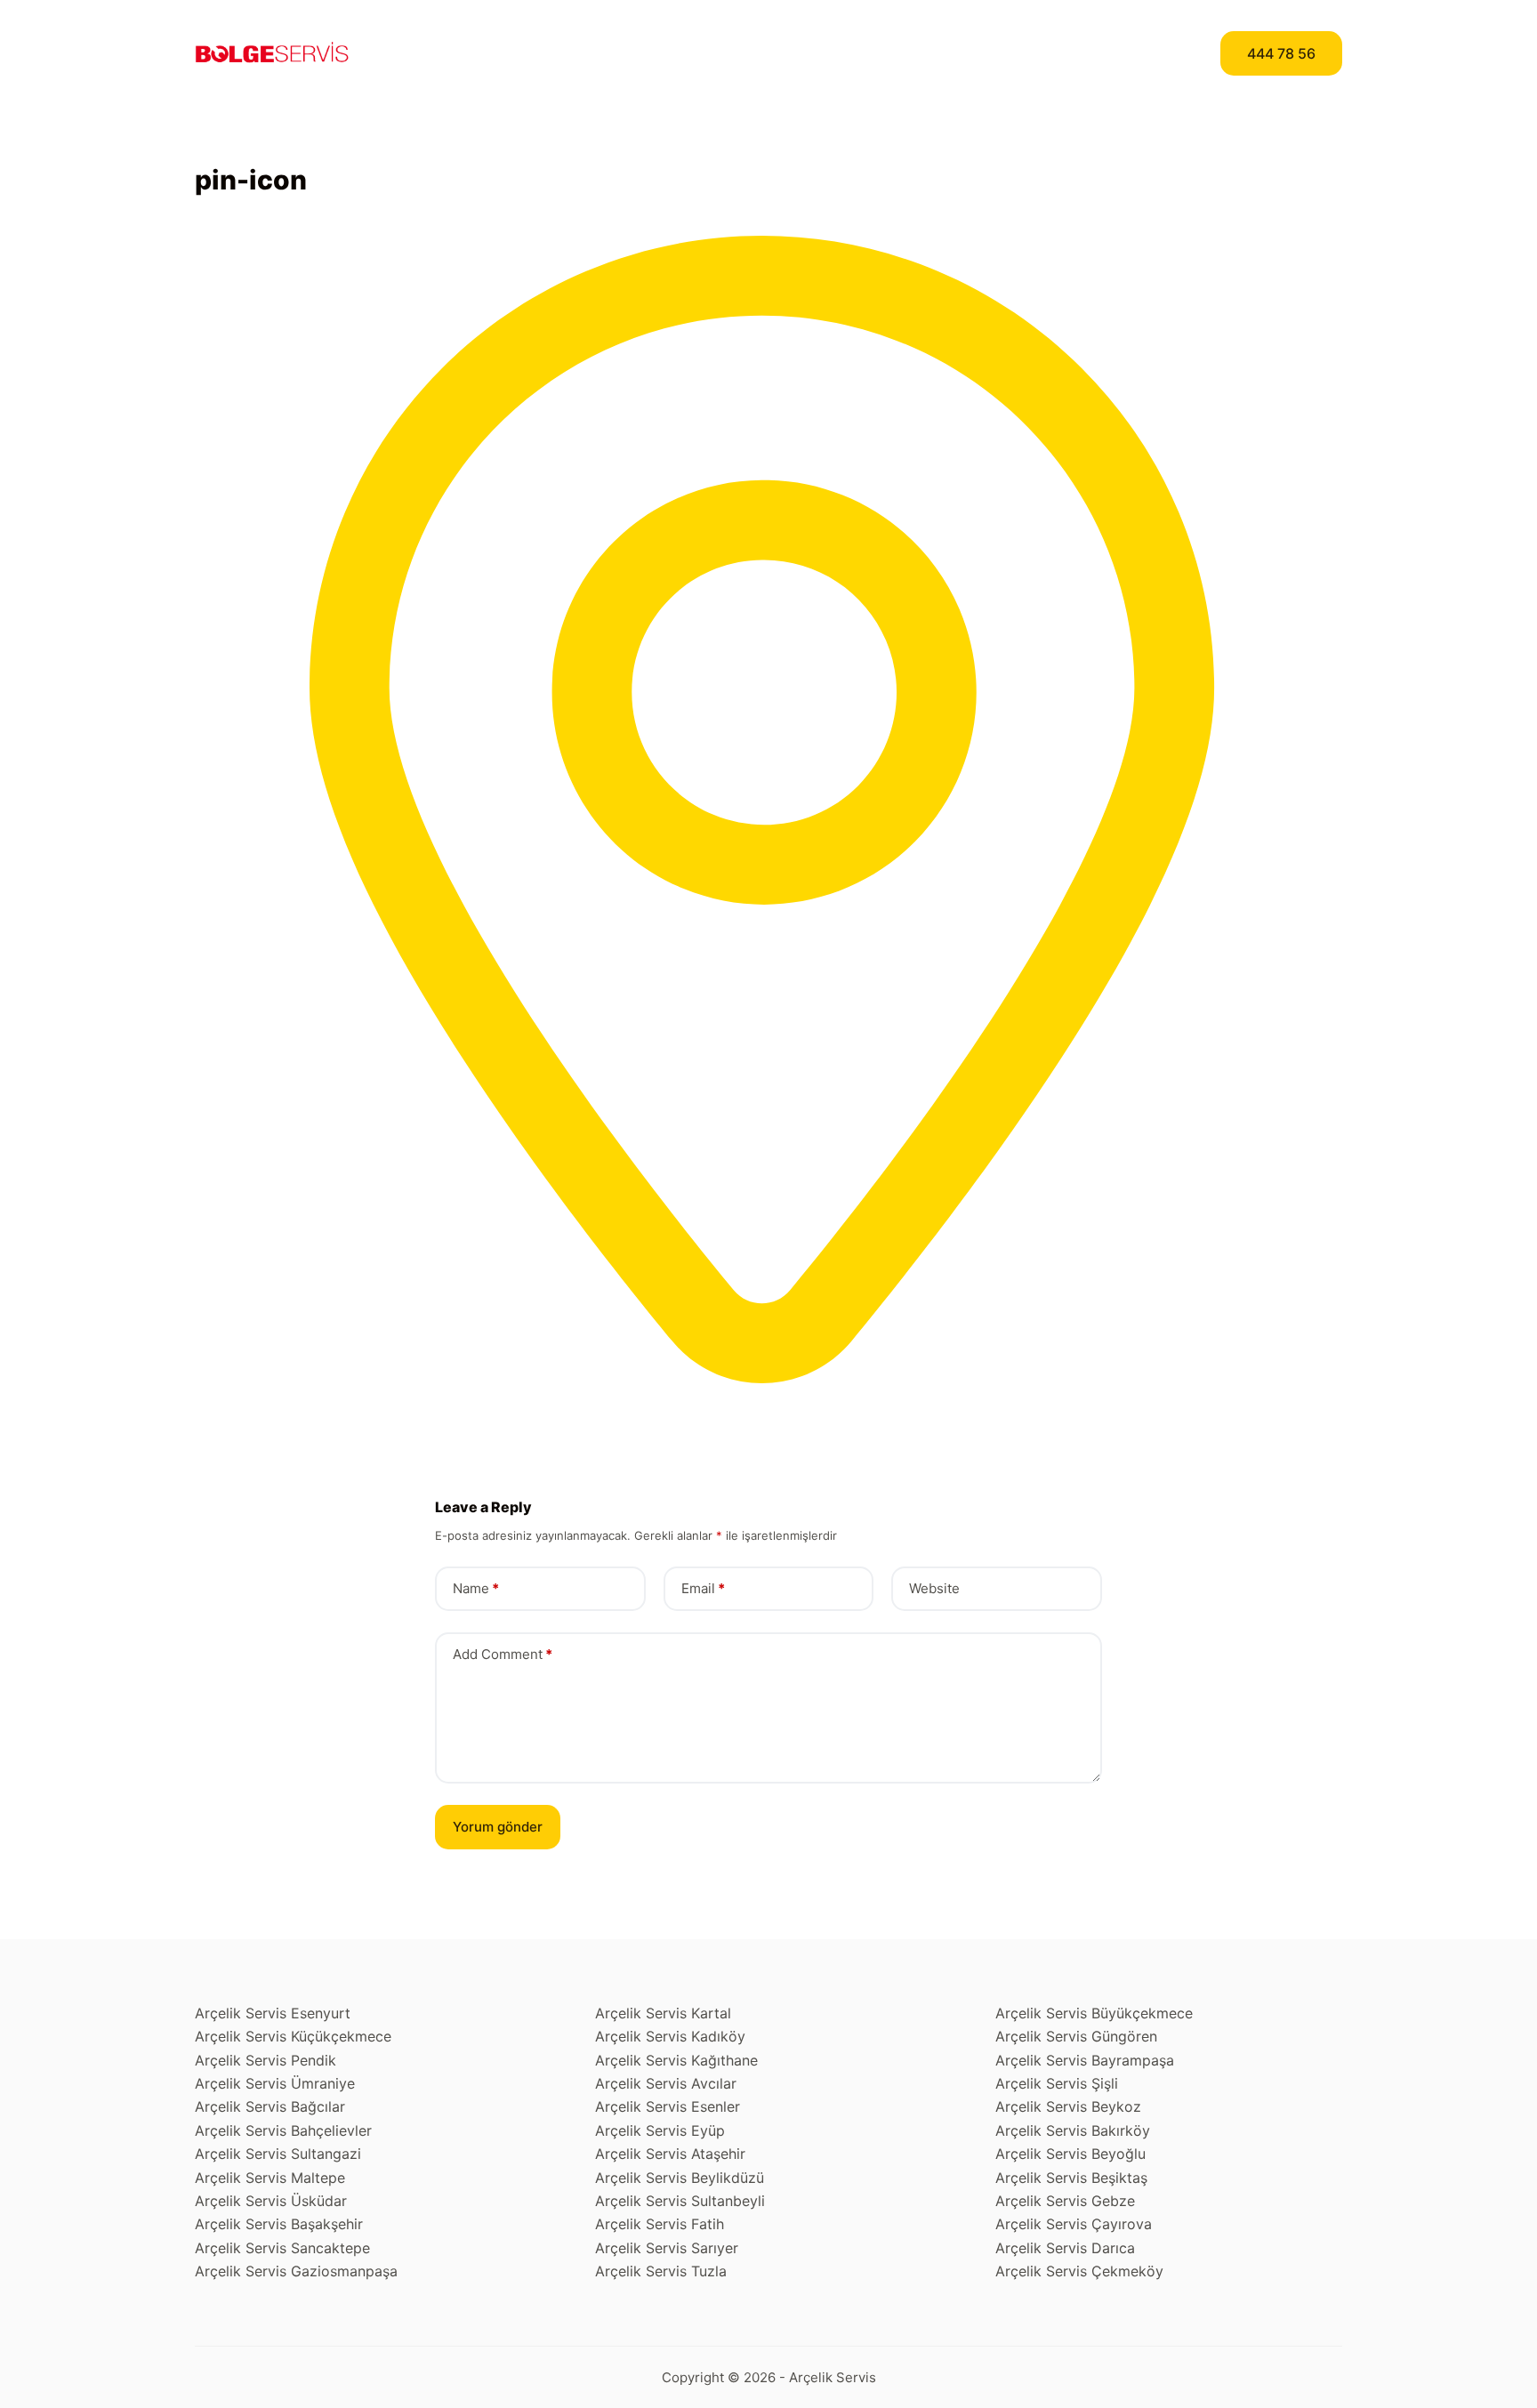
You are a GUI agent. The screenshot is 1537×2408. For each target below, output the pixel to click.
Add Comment (503, 1654)
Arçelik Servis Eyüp (660, 2130)
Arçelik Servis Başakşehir (279, 2224)
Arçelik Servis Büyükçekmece (1094, 2013)
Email (703, 1588)
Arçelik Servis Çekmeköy (1079, 2271)
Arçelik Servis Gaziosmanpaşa (296, 2271)
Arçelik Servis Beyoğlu (1070, 2154)
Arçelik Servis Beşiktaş (1071, 2178)
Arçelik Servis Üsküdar (271, 2201)
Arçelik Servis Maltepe (270, 2178)
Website (934, 1588)
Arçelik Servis (833, 2377)
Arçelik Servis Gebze (1065, 2201)
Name (476, 1588)
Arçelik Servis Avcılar (666, 2083)
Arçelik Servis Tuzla (661, 2271)
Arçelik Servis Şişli (1057, 2083)
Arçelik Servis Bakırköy (1073, 2130)
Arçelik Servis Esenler (668, 2106)
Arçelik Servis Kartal (663, 2013)
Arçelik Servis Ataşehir (670, 2154)
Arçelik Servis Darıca (1065, 2248)
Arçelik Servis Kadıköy (670, 2036)
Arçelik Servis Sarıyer (667, 2248)
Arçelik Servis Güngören (1076, 2036)
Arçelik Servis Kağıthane (676, 2060)
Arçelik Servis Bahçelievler (283, 2130)
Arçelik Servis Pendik (266, 2060)
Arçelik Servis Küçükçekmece (293, 2036)
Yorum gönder (498, 1827)
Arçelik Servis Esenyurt (273, 2013)
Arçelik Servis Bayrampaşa (1085, 2060)
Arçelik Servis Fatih (660, 2224)
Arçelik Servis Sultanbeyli (680, 2201)
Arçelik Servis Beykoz (1068, 2106)
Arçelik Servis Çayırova (1074, 2224)
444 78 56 (1281, 53)
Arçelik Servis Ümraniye (275, 2083)
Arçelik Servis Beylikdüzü (680, 2178)
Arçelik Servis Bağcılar (270, 2106)
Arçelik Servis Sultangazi (278, 2154)
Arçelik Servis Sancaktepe (282, 2248)
